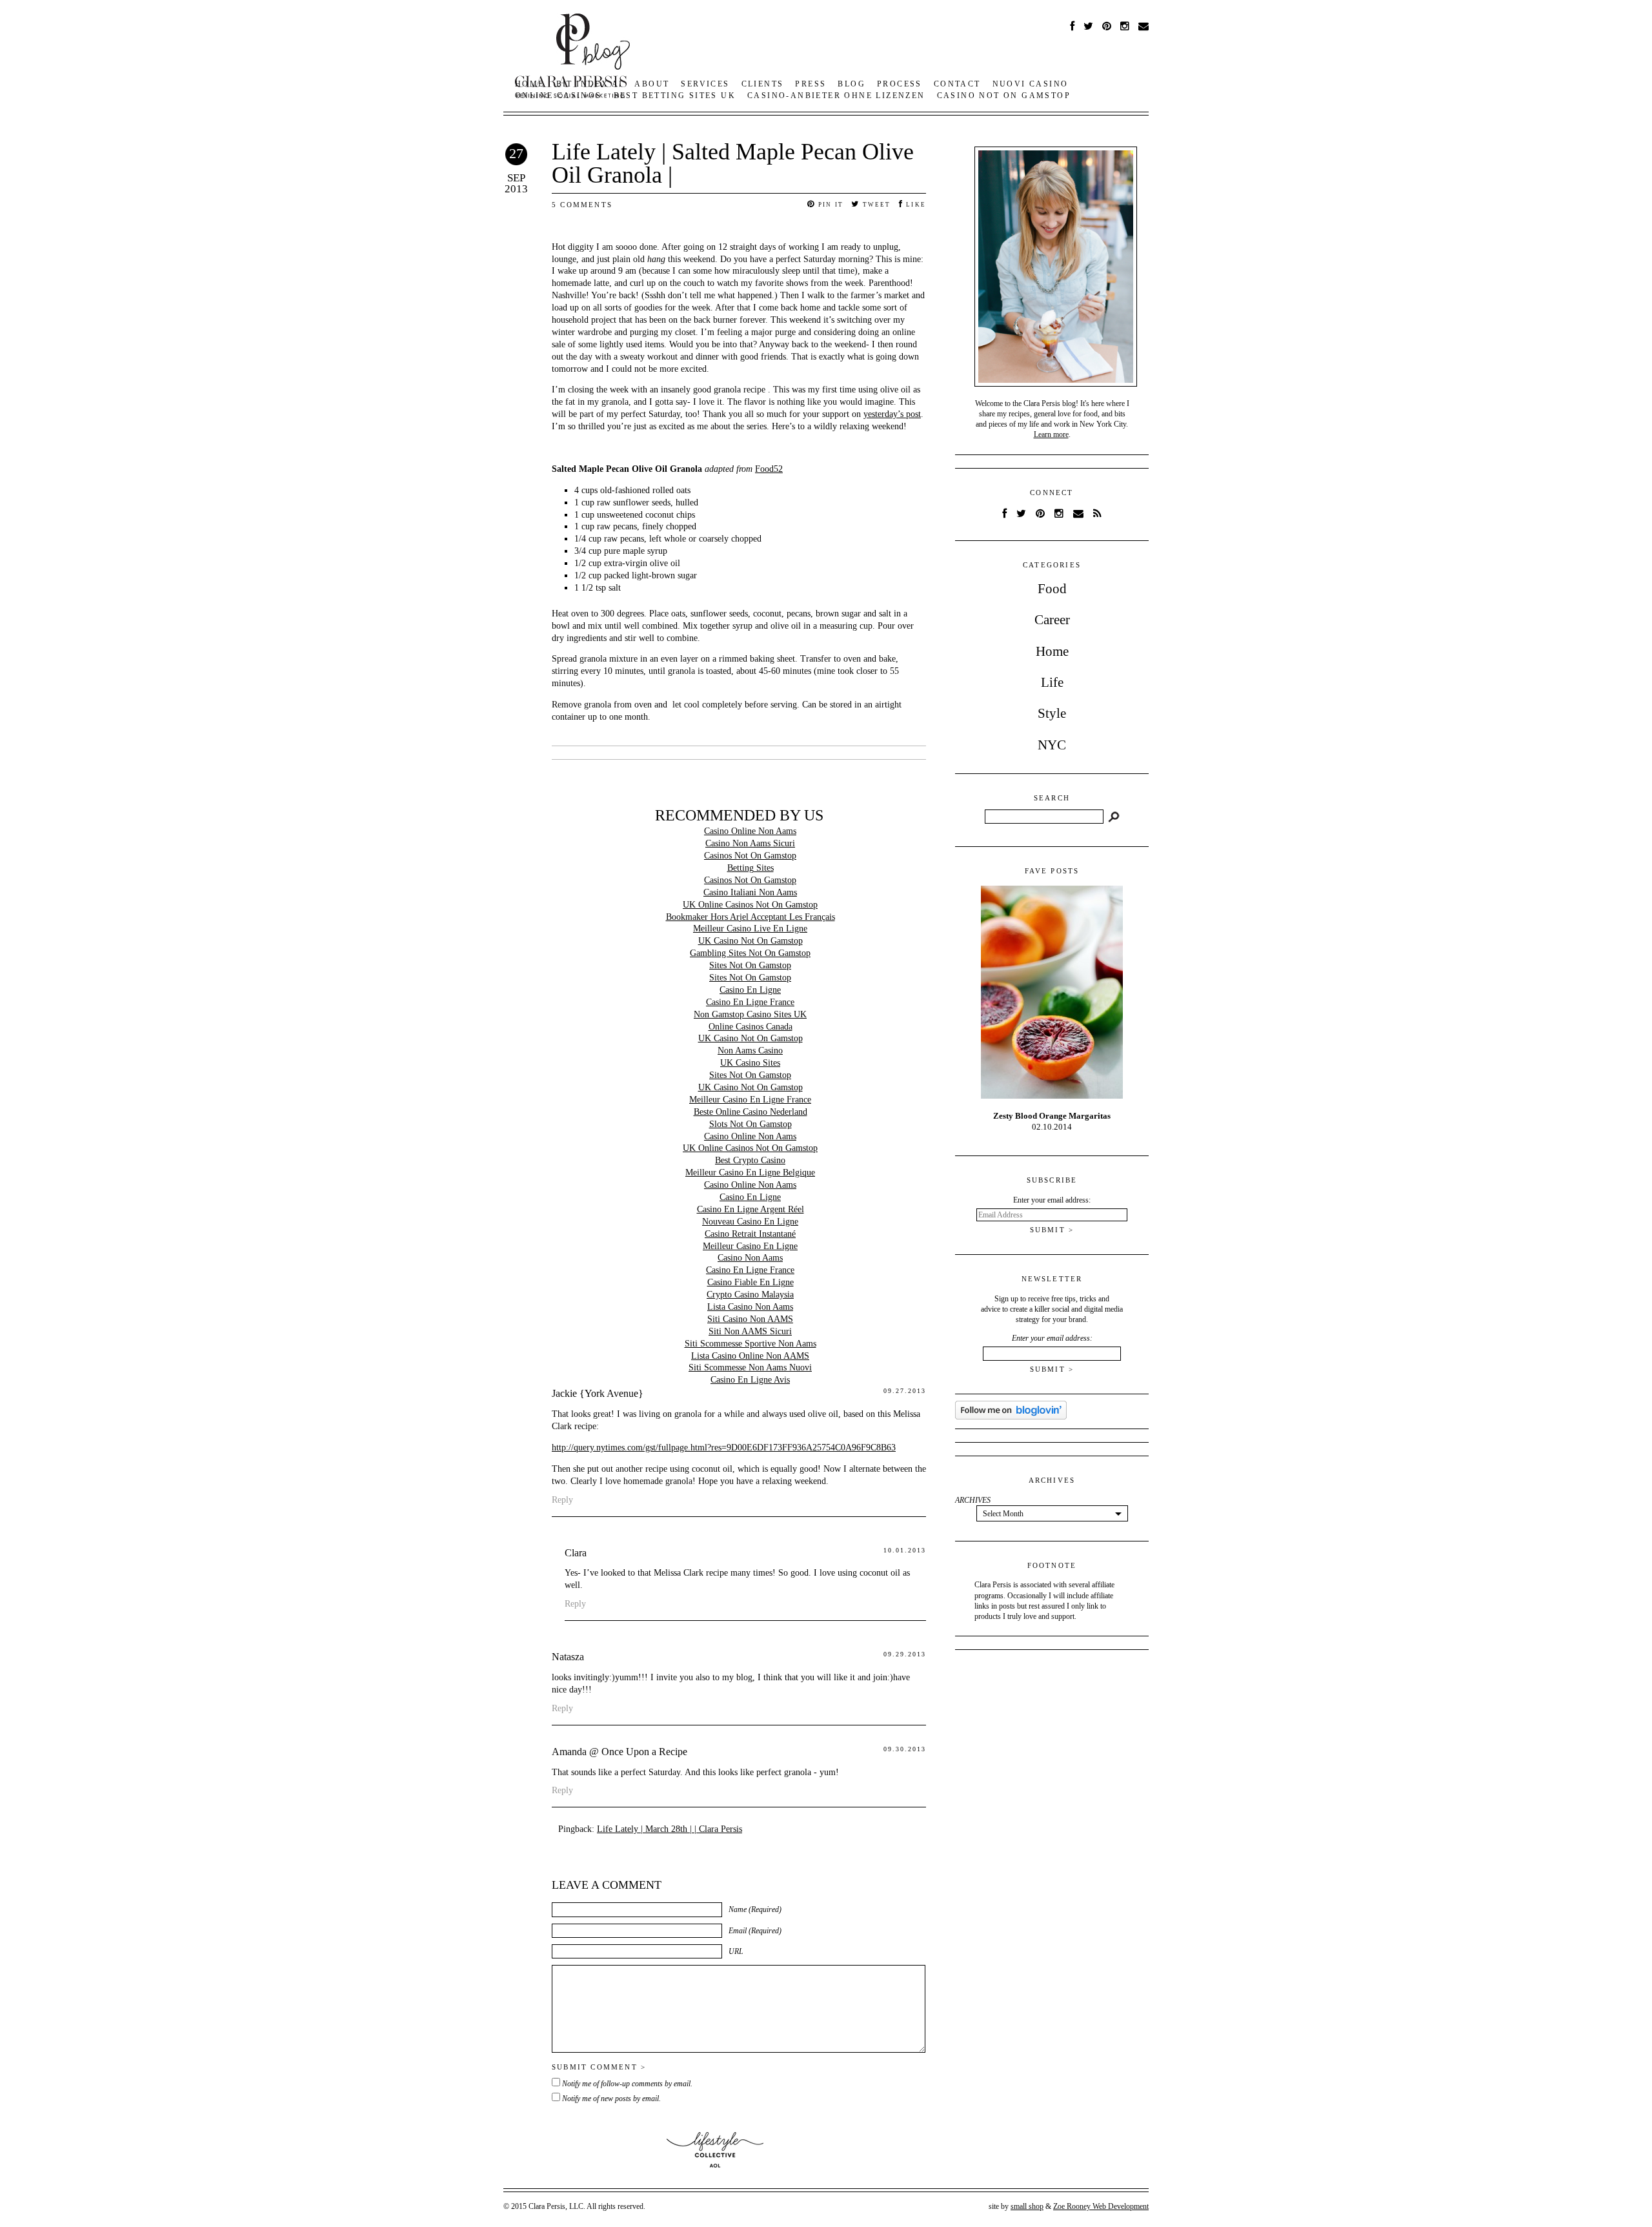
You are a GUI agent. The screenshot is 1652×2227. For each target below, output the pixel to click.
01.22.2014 (1052, 1122)
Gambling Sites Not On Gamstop (750, 953)
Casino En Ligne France (750, 1002)
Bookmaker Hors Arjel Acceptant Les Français (750, 917)
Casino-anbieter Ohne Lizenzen (836, 96)
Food (1052, 589)
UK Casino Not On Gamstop (750, 941)
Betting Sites (750, 868)
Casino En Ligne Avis (750, 1380)
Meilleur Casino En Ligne (750, 1246)
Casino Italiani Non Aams (750, 892)
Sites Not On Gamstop (750, 965)
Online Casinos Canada (750, 1027)
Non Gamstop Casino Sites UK (750, 1014)
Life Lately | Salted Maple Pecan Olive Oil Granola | (733, 163)
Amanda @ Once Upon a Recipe (619, 1752)
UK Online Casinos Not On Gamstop (750, 905)
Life (1052, 682)
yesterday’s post (892, 414)
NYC (1052, 745)
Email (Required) (755, 1931)
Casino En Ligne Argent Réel (750, 1209)
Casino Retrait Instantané (750, 1234)
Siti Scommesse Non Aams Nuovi (750, 1368)
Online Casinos (559, 96)
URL (736, 1951)
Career (1052, 620)
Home (1052, 651)
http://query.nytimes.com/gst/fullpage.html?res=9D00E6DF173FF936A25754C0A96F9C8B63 (724, 1448)
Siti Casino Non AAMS (750, 1319)
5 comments (582, 205)
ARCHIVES (973, 1500)
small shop (1027, 2206)
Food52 (769, 469)
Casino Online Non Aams (750, 831)
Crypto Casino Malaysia (750, 1295)
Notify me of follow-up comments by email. (627, 2084)
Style (1052, 713)
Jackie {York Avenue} (598, 1393)
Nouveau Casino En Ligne (750, 1222)
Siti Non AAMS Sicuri (750, 1331)
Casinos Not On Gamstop (750, 856)
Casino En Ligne (750, 990)
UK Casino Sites (750, 1063)
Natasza (568, 1657)
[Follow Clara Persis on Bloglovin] (1011, 1417)
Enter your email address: (1052, 1338)
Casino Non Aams (750, 1258)
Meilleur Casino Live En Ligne (750, 929)
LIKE (915, 205)
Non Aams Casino (750, 1051)
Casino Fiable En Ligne (750, 1282)
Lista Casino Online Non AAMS (750, 1356)
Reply (562, 1500)
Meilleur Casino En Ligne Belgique (750, 1173)
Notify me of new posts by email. (611, 2099)
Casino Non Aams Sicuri (750, 843)
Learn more (1051, 434)
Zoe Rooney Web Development (1101, 2206)
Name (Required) (755, 1909)
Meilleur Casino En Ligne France (750, 1100)
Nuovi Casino (1031, 84)
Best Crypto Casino (750, 1160)
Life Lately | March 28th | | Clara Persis (670, 1829)
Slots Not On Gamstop (750, 1124)
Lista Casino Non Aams (750, 1307)
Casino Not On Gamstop (1004, 96)
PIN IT (830, 205)
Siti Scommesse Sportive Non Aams (750, 1344)
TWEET (875, 205)
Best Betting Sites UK (675, 96)
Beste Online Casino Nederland (750, 1112)
